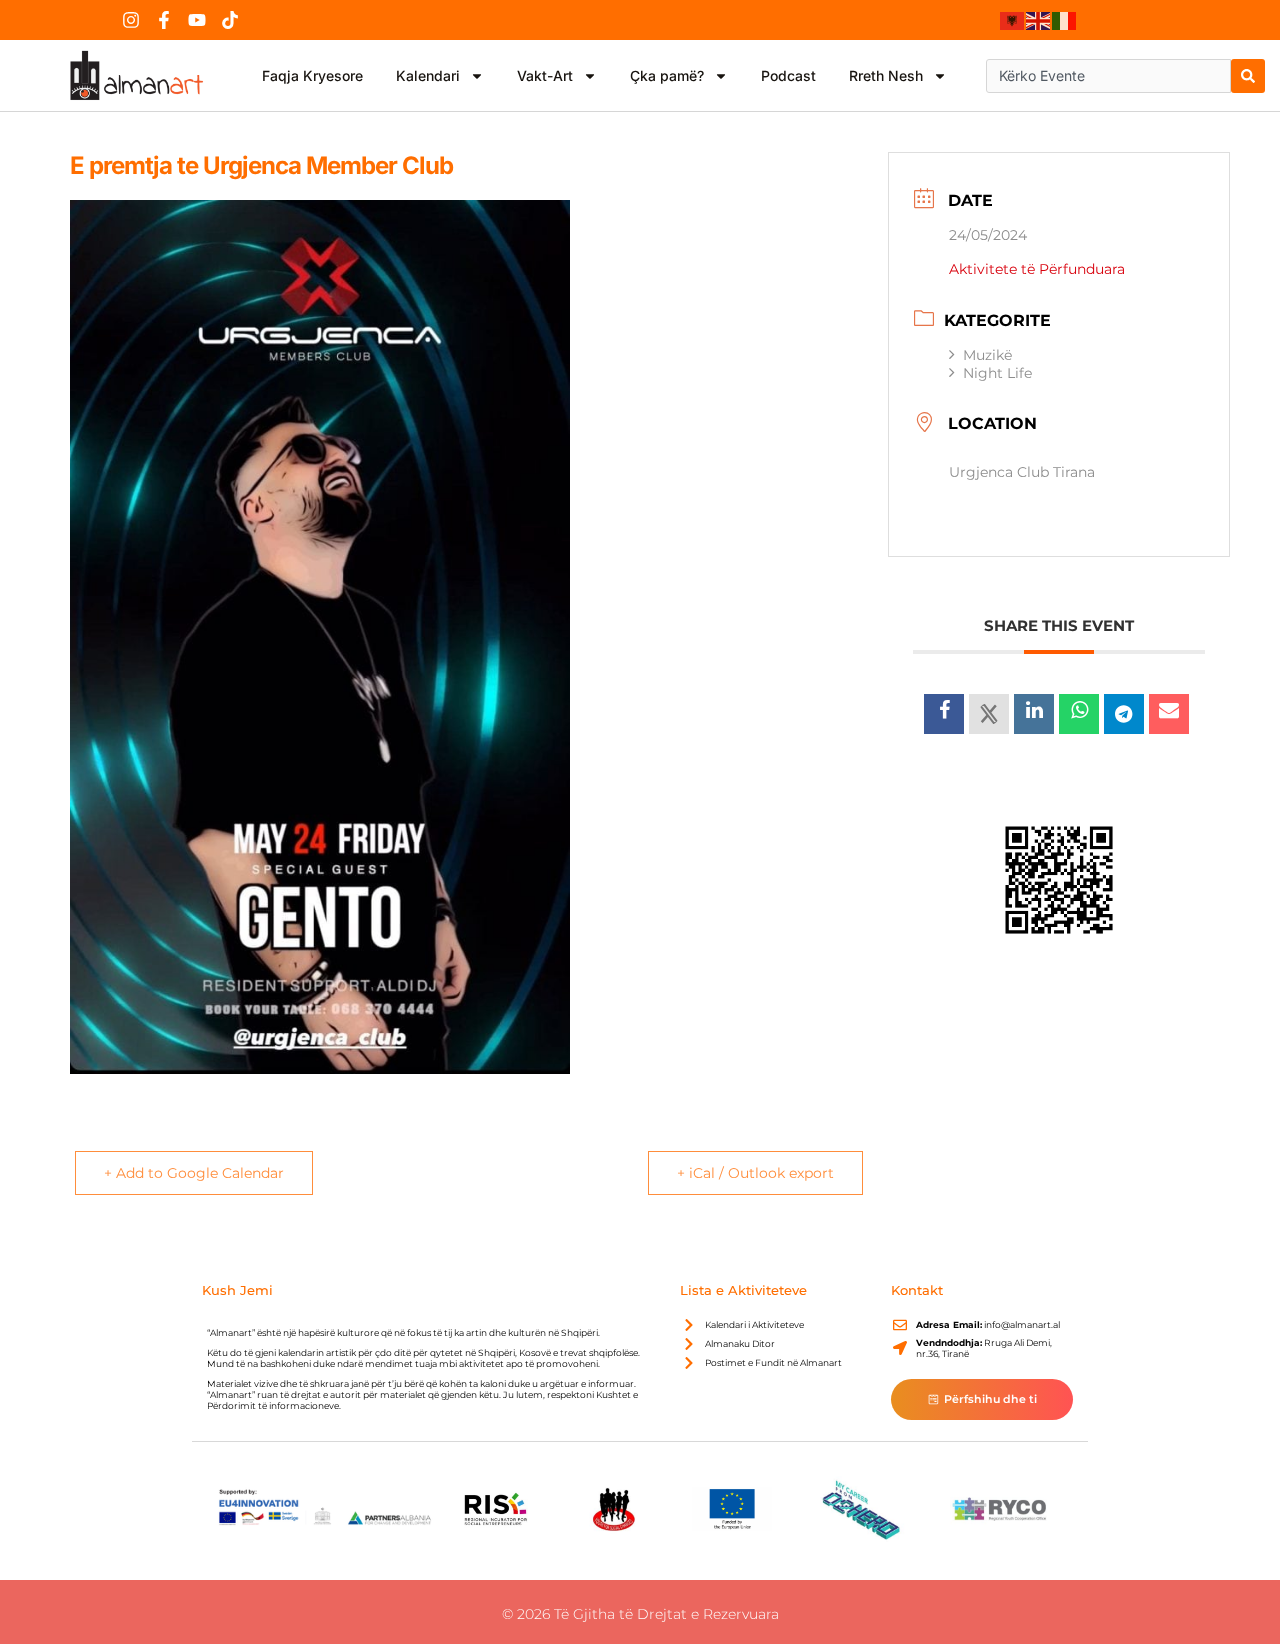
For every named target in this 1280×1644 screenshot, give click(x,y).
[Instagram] (131, 20)
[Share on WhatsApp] (1079, 714)
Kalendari (428, 75)
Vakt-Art (545, 75)
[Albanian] (1013, 20)
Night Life (997, 373)
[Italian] (1065, 20)
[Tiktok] (230, 20)
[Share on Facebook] (944, 714)
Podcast (788, 75)
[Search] (1248, 76)
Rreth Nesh (886, 75)
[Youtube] (197, 20)
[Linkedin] (1034, 714)
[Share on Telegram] (1124, 714)
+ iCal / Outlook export (755, 1173)
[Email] (1169, 714)
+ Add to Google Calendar (194, 1173)
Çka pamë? (667, 75)
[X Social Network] (989, 714)
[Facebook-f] (164, 20)
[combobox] (1108, 76)
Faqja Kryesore (312, 75)
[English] (1039, 20)
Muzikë (987, 355)
